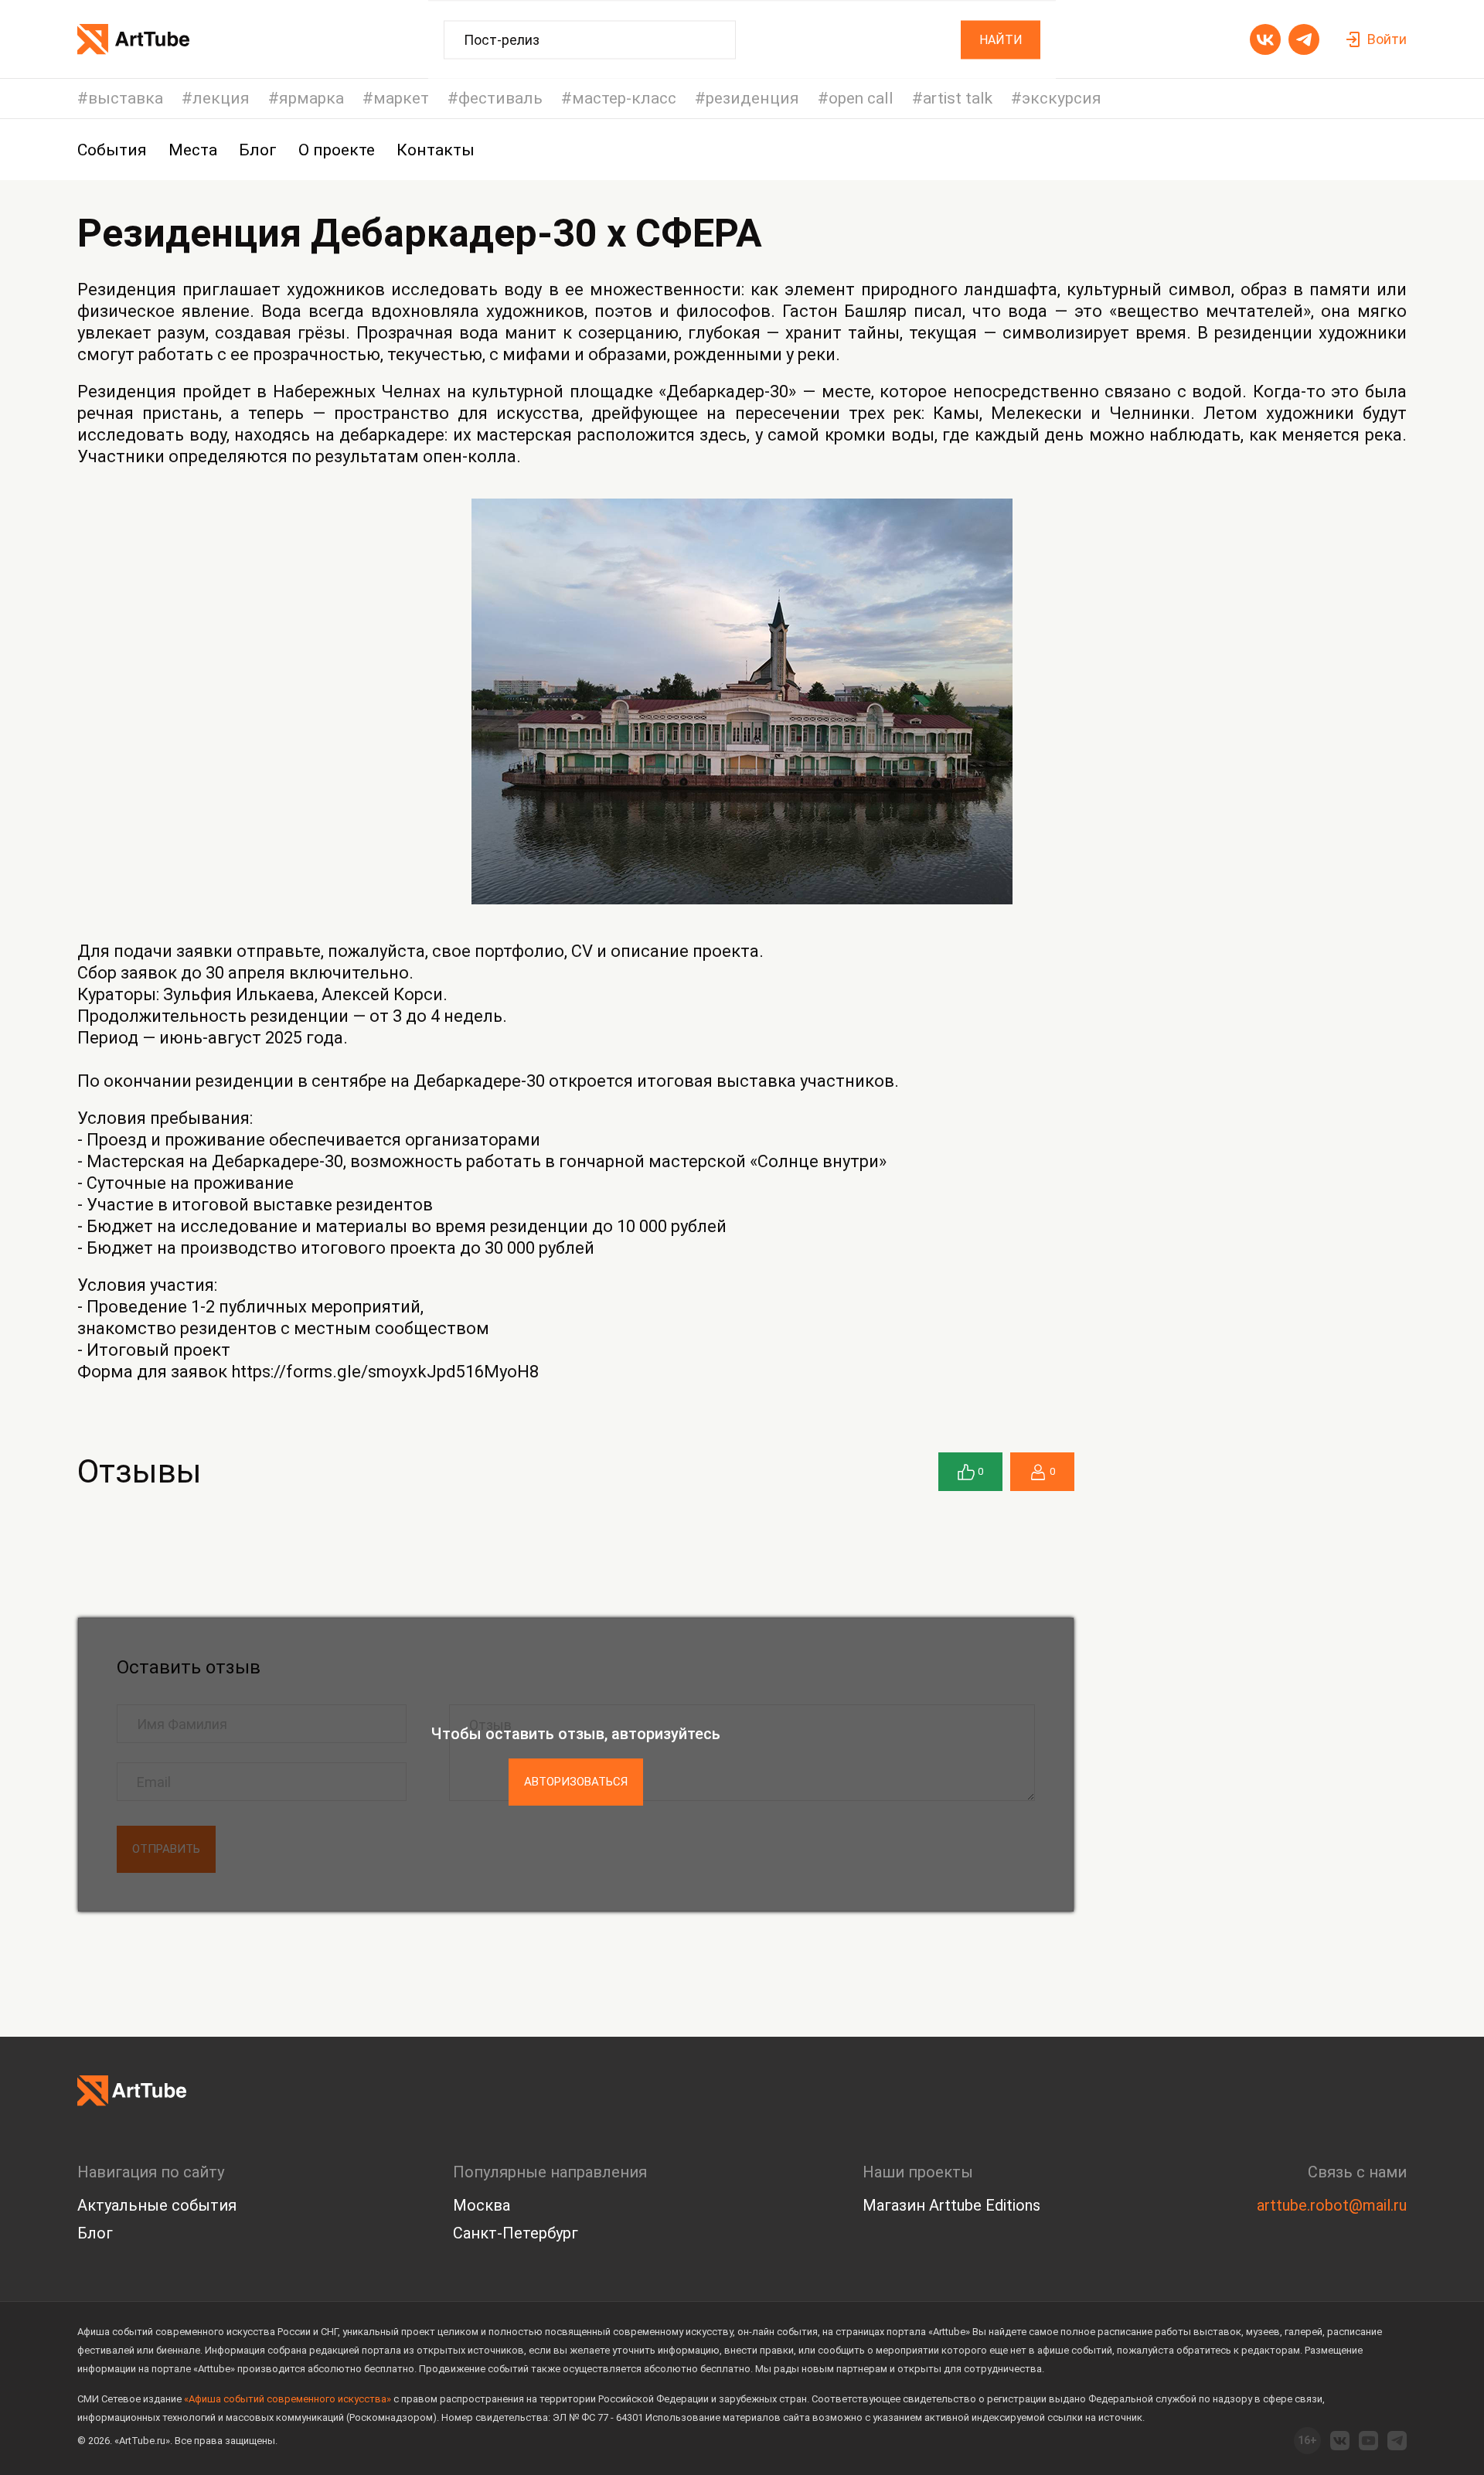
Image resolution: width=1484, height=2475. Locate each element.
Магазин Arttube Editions (951, 2205)
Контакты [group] (436, 150)
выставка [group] (126, 99)
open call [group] (861, 99)
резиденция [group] (752, 99)
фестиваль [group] (500, 99)
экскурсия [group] (1062, 99)
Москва (482, 2205)
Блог (95, 2233)
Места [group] (193, 150)
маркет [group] (401, 99)
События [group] (112, 150)
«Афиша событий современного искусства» (288, 2399)
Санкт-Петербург (516, 2233)
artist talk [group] (958, 99)
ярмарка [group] (311, 99)
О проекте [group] (337, 150)
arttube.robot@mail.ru (1332, 2205)
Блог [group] (258, 150)
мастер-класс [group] (624, 99)
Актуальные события (157, 2205)
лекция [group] (221, 99)
